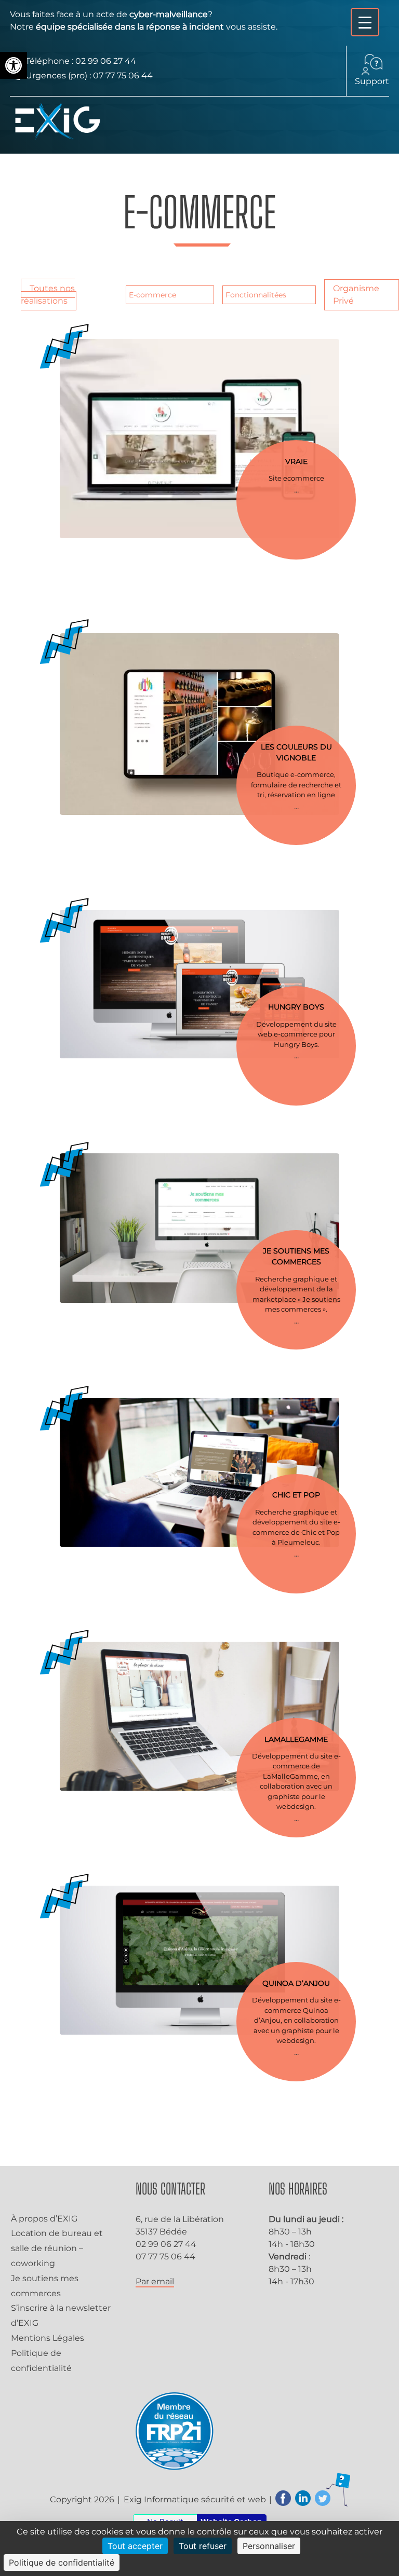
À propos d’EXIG (44, 2219)
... (296, 490)
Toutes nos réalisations (48, 295)
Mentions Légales (48, 2338)
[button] (14, 65)
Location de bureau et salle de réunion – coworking (57, 2248)
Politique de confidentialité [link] (62, 2563)
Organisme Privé (356, 295)
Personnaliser (269, 2546)
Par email (155, 2281)
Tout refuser (203, 2546)
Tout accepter (135, 2546)
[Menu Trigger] (365, 22)
